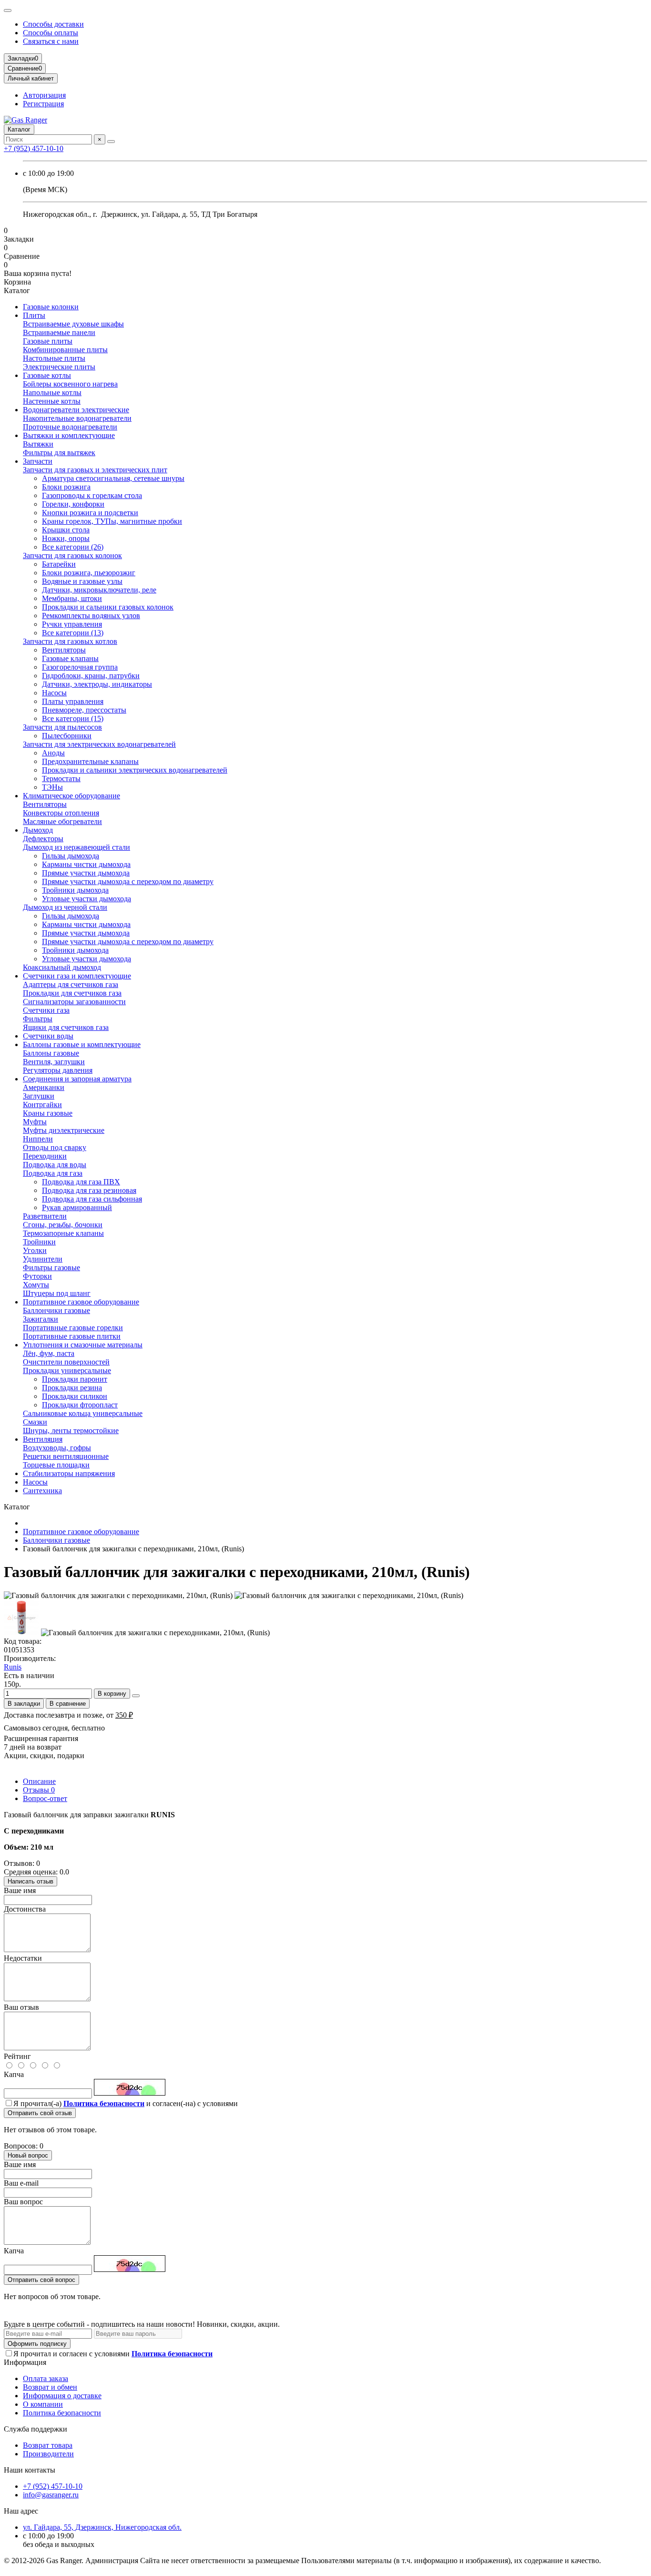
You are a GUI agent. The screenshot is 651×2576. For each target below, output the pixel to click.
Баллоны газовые (51, 1053)
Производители (48, 2454)
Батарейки (59, 564)
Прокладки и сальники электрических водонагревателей (135, 770)
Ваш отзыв (21, 2007)
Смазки (35, 1422)
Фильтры (38, 1019)
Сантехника (42, 1491)
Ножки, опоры (66, 538)
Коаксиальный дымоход (62, 967)
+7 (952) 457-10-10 (34, 148)
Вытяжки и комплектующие (69, 435)
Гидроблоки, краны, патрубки (91, 676)
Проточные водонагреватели (70, 427)
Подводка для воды (55, 1165)
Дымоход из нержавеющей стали (76, 847)
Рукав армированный (77, 1207)
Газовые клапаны (70, 658)
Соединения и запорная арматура (77, 1079)
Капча (14, 2074)
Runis (13, 1667)
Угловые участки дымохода (86, 899)
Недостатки (23, 1958)
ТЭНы (52, 787)
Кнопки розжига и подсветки (90, 513)
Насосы (54, 693)
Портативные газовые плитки (72, 1336)
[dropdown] (8, 10)
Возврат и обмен (50, 2387)
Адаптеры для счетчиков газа (71, 984)
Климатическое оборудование (71, 796)
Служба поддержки (36, 2429)
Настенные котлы (52, 401)
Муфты (35, 1122)
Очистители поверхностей (66, 1362)
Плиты (34, 315)
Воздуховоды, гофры (57, 1448)
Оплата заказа (46, 2378)
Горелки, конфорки (73, 504)
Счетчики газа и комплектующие (77, 976)
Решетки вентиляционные (66, 1456)
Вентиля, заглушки (54, 1062)
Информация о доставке (62, 2396)
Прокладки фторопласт (80, 1405)
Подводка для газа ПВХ (81, 1182)
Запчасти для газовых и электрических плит (95, 470)
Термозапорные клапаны (63, 1233)
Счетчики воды (48, 1036)
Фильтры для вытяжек (59, 453)
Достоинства (25, 1909)
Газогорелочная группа (80, 667)
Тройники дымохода (75, 890)
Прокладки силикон (75, 1396)
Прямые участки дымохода (86, 873)
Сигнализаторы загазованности (74, 1002)
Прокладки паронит (75, 1379)
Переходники (45, 1156)
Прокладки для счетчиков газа (72, 993)
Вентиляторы (64, 650)
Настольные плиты (54, 358)
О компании (43, 2404)
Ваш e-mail (21, 2183)
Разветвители (45, 1216)
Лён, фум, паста (49, 1353)
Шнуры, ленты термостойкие (71, 1431)
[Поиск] (111, 142)
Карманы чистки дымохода (86, 864)
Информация (25, 2362)
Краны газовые (48, 1113)
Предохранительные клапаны (90, 761)
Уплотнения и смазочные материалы (83, 1345)
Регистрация (43, 104)
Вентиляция (43, 1439)
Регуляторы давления (58, 1070)
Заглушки (39, 1096)
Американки (44, 1087)
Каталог (19, 129)
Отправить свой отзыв (40, 2113)
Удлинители (43, 1259)
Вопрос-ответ (45, 1798)
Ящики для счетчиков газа (66, 1027)
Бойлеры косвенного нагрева (70, 384)
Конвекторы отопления (61, 813)
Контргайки (42, 1105)
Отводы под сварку (55, 1147)
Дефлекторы (43, 839)
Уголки (35, 1250)
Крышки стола (66, 530)
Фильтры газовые (51, 1268)
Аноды (53, 753)
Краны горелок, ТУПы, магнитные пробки (112, 521)
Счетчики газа (46, 1010)
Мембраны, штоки (72, 598)
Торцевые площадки (56, 1465)
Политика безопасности (62, 2413)
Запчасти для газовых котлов (70, 641)
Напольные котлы (52, 392)
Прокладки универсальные (67, 1370)
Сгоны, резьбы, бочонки (63, 1225)
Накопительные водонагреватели (77, 418)
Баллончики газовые (56, 1310)
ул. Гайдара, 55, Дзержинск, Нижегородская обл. (102, 2527)
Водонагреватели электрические (76, 410)
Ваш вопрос (23, 2202)
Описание (39, 1781)
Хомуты (36, 1285)
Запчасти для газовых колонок (72, 555)
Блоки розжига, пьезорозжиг (89, 573)
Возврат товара (48, 2445)
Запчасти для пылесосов (62, 727)
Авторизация (44, 95)
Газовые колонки (51, 307)
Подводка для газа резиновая (89, 1190)
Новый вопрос (28, 2155)
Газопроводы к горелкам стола (92, 495)
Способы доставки (53, 24)
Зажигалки (41, 1319)
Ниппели (38, 1139)
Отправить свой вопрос (41, 2280)
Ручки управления (72, 624)
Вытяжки (38, 444)
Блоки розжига (66, 487)
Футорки (37, 1276)
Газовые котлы (47, 375)
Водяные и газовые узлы (82, 581)
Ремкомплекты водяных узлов (91, 616)
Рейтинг (17, 2056)
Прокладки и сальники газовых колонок (108, 607)
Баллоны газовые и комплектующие (82, 1044)
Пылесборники (67, 736)
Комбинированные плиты (65, 350)
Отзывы (39, 1790)
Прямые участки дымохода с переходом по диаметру (128, 881)
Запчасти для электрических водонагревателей (99, 744)
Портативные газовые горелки (73, 1328)
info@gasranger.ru (51, 2495)
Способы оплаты (51, 33)
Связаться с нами (51, 41)
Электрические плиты (59, 367)
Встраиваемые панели (59, 332)
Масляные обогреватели (62, 821)
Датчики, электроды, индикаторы (97, 684)
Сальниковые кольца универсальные (83, 1413)
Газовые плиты (48, 341)
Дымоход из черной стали (65, 907)
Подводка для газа (53, 1173)
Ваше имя (20, 1890)
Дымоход (38, 830)
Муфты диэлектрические (64, 1130)
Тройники (39, 1242)
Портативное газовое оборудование (81, 1302)
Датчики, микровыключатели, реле (99, 590)
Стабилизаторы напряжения (69, 1473)
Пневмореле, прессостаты (84, 710)
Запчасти (38, 461)
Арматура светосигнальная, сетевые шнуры (113, 478)
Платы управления (73, 701)
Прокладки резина (72, 1388)
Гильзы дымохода (71, 856)
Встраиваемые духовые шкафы (73, 324)
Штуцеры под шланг (57, 1293)
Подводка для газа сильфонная (92, 1199)
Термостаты (61, 779)
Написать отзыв (31, 1881)
